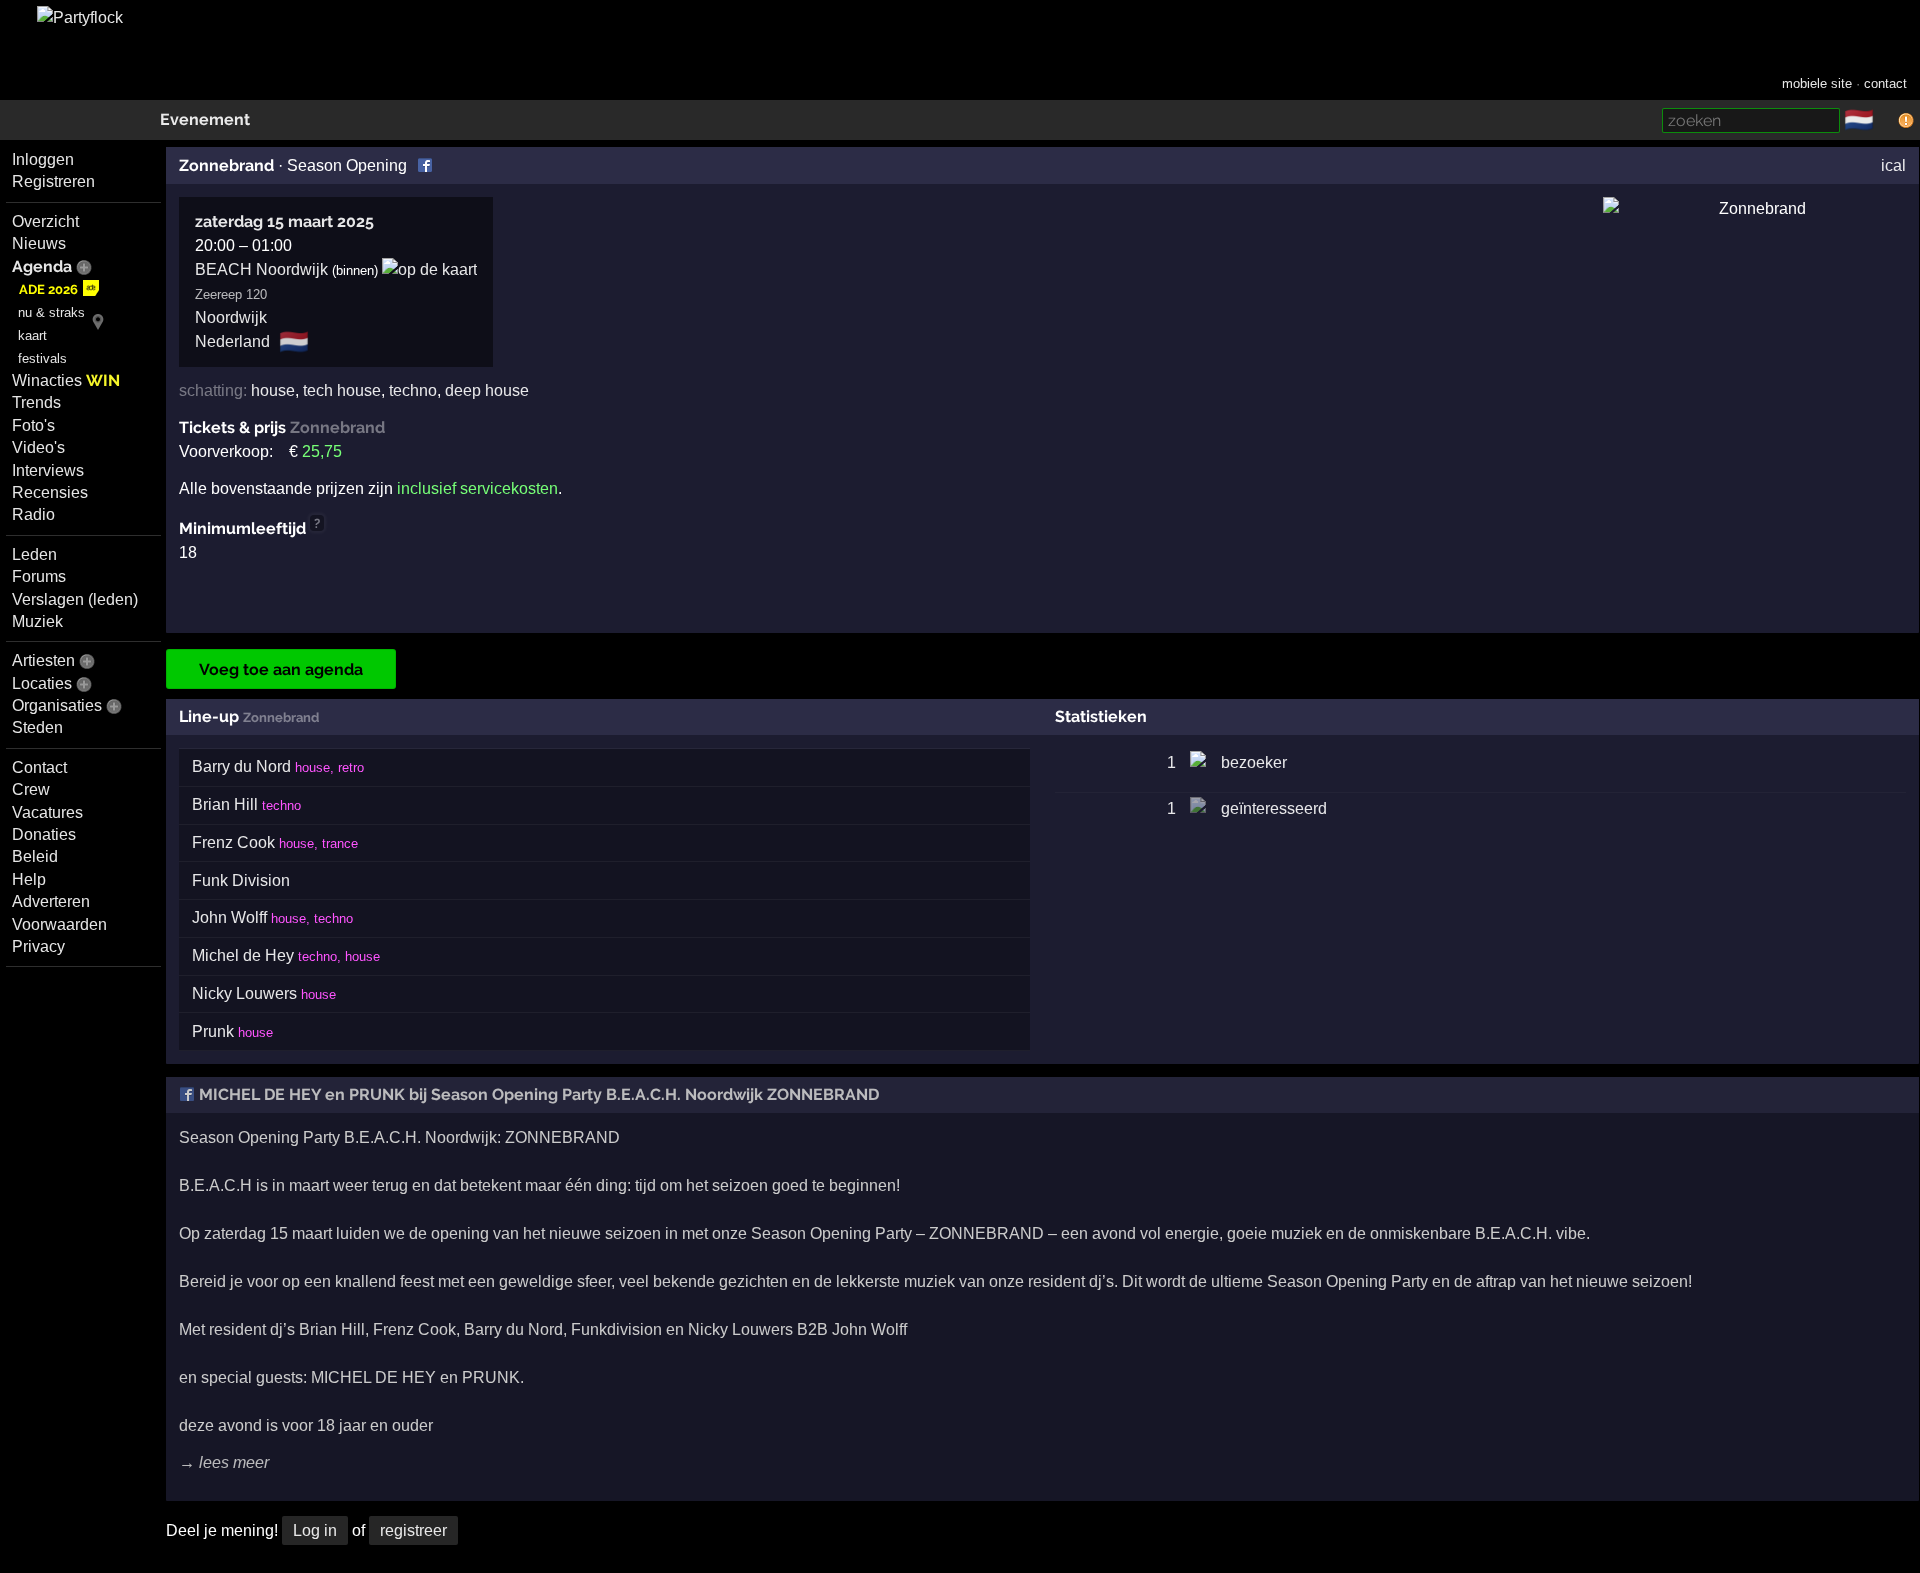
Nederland (232, 341)
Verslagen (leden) (75, 599)
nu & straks (51, 312)
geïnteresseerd (1274, 808)
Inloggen (43, 159)
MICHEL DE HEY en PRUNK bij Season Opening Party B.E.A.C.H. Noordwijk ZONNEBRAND (537, 1094)
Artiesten (43, 660)
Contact (39, 767)
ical (1893, 165)
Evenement (205, 119)
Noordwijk (231, 317)
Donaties (44, 834)
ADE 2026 (48, 289)
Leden (34, 554)
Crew (31, 789)
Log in (315, 1530)
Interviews (48, 470)
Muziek (37, 621)
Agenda (42, 266)
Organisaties (57, 705)
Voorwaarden (59, 924)
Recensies (50, 492)
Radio (33, 514)
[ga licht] (1886, 121)
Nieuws (39, 243)
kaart (32, 335)
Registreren (53, 181)
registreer (413, 1530)
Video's (38, 447)
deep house (487, 390)
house (273, 390)
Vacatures (47, 812)
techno (413, 390)
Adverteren (51, 901)
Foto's (33, 425)
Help (29, 879)
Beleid (35, 856)
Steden (37, 727)
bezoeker (1254, 762)
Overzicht (45, 221)
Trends (36, 402)
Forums (39, 576)
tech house (342, 390)
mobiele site (1817, 83)
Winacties (66, 380)
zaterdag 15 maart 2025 (284, 221)
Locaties (42, 683)
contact (1885, 83)
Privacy (38, 946)
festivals (42, 358)
